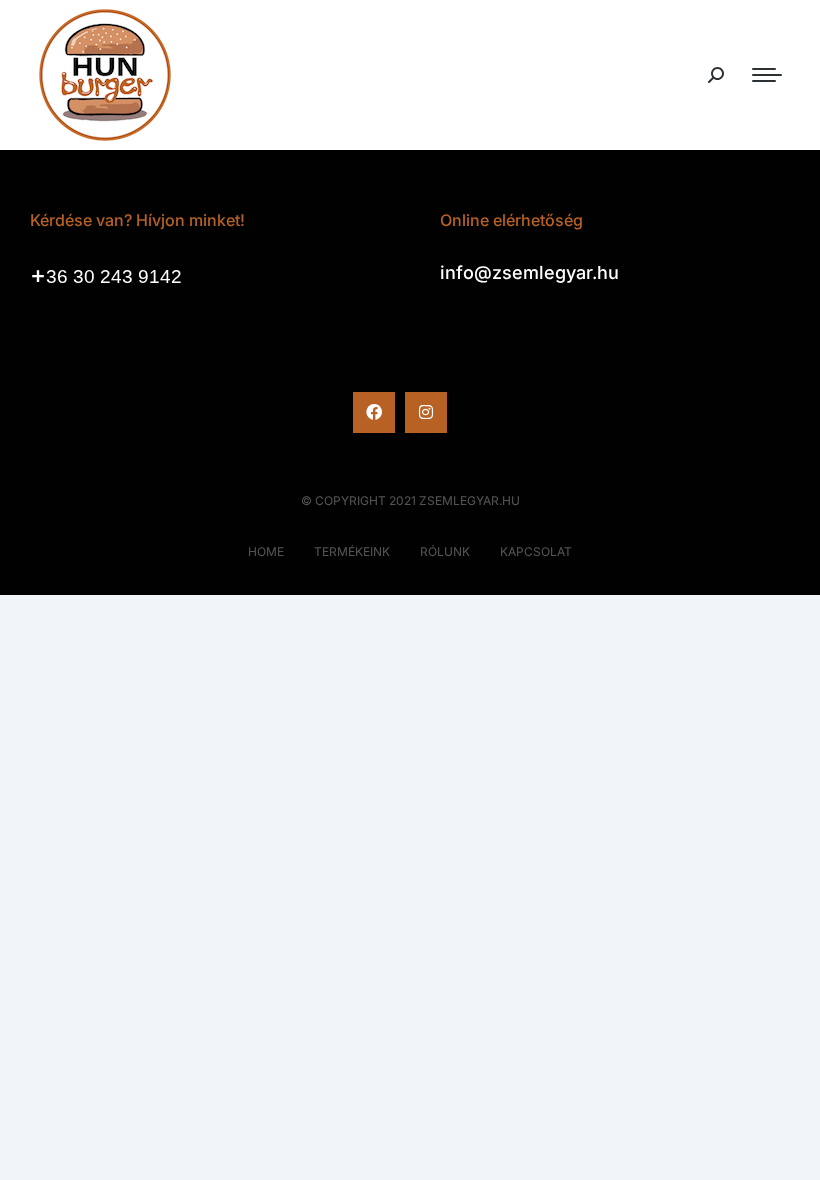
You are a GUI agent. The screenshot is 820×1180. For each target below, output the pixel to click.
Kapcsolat (536, 551)
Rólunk (445, 551)
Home (266, 551)
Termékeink (352, 551)
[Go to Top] (790, 1150)
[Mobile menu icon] (767, 75)
